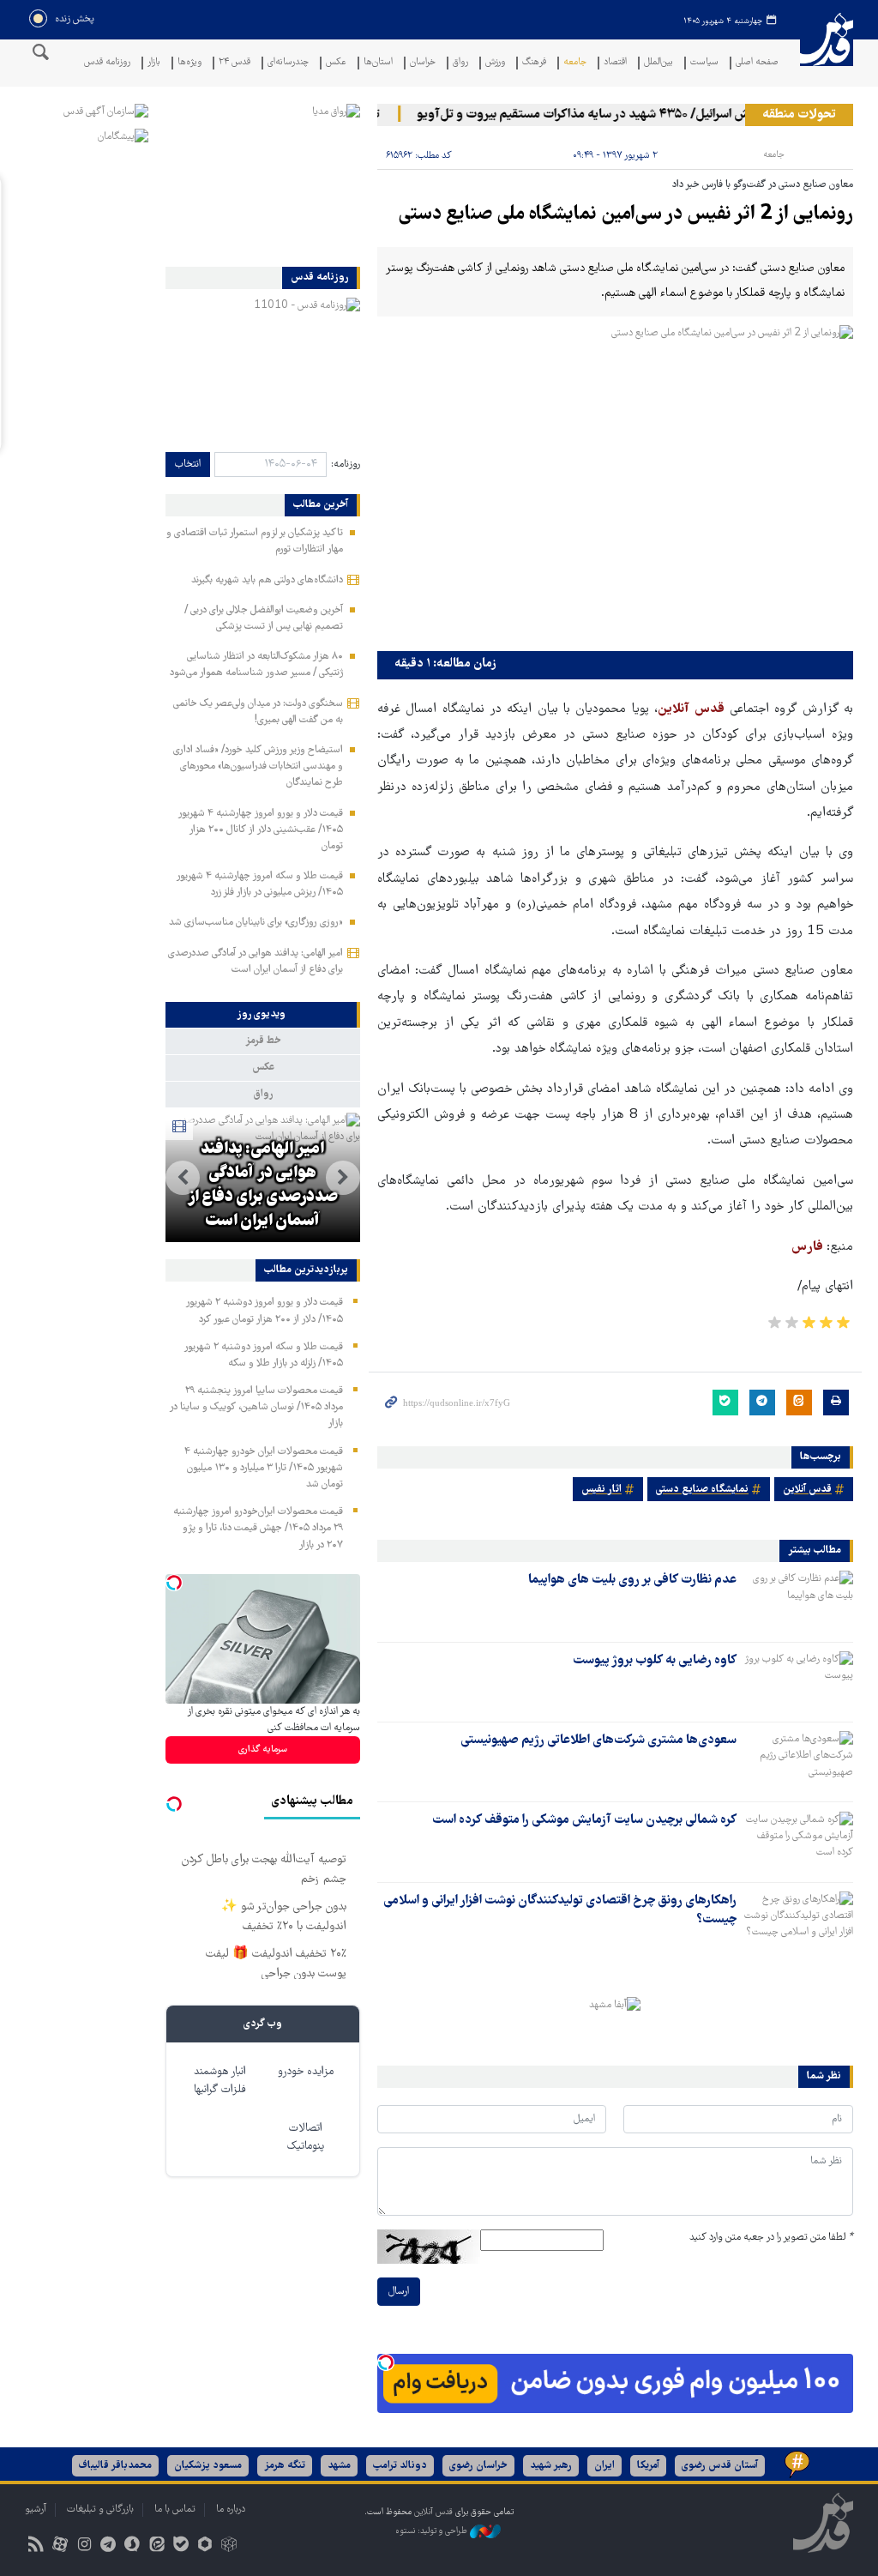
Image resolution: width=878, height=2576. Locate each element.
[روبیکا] (229, 2546)
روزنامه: (346, 465)
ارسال (399, 2292)
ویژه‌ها (189, 63)
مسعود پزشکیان (208, 2466)
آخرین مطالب (321, 505)
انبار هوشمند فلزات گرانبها (220, 2081)
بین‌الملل (658, 63)
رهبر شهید (551, 2466)
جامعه (575, 63)
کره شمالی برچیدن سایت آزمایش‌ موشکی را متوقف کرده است (584, 1820)
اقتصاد (615, 63)
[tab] (263, 1015)
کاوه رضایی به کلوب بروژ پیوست (655, 1661)
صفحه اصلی (757, 63)
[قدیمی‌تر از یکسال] (798, 1601)
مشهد (339, 2466)
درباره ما (231, 2510)
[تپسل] (386, 2362)
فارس (809, 1247)
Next (183, 1178)
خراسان (423, 63)
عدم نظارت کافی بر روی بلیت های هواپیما (632, 1580)
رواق (460, 63)
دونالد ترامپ (400, 2466)
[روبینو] (204, 2546)
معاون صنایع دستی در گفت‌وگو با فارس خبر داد (763, 185)
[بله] (180, 2546)
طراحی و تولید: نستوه (433, 2531)
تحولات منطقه (799, 115)
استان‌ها (378, 63)
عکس (336, 63)
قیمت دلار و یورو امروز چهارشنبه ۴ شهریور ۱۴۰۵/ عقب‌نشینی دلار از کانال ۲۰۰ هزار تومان (260, 830)
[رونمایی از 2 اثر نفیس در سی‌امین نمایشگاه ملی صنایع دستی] (615, 484)
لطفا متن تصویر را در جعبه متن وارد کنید (771, 2238)
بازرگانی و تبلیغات (100, 2510)
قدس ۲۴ (235, 63)
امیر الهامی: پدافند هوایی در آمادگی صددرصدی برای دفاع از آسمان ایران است (262, 1185)
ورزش (495, 63)
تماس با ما (175, 2510)
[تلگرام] (108, 2546)
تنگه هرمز (285, 2466)
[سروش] (132, 2546)
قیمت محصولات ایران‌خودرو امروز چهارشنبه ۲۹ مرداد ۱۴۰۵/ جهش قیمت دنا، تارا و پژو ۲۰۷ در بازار (258, 1528)
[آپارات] (60, 2546)
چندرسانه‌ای (288, 63)
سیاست (704, 63)
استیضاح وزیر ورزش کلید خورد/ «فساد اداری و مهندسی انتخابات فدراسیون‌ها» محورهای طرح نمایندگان (258, 766)
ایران (604, 2466)
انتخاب (188, 465)
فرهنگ (534, 63)
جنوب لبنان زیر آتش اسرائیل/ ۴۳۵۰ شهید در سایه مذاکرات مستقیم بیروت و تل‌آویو (649, 115)
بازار (154, 63)
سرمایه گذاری (263, 1750)
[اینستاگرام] (84, 2546)
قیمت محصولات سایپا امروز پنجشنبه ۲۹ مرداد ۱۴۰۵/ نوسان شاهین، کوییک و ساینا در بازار (256, 1407)
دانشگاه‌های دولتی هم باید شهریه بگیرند (267, 580)
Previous (343, 1178)
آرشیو (36, 2510)
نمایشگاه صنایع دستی (702, 1490)
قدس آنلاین (827, 50)
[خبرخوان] (36, 2546)
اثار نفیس (601, 1490)
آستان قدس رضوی (720, 2466)
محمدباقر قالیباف (115, 2466)
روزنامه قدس (107, 63)
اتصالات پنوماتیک (306, 2138)
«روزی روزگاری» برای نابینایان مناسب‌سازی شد (256, 923)
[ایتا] (156, 2546)
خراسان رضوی (478, 2466)
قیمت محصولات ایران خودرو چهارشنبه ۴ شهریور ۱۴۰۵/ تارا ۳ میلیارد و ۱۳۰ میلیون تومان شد (264, 1468)
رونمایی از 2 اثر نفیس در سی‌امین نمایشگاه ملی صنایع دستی (626, 215)
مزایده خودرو (306, 2072)
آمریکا (648, 2466)
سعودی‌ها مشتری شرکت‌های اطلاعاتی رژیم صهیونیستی (598, 1740)
